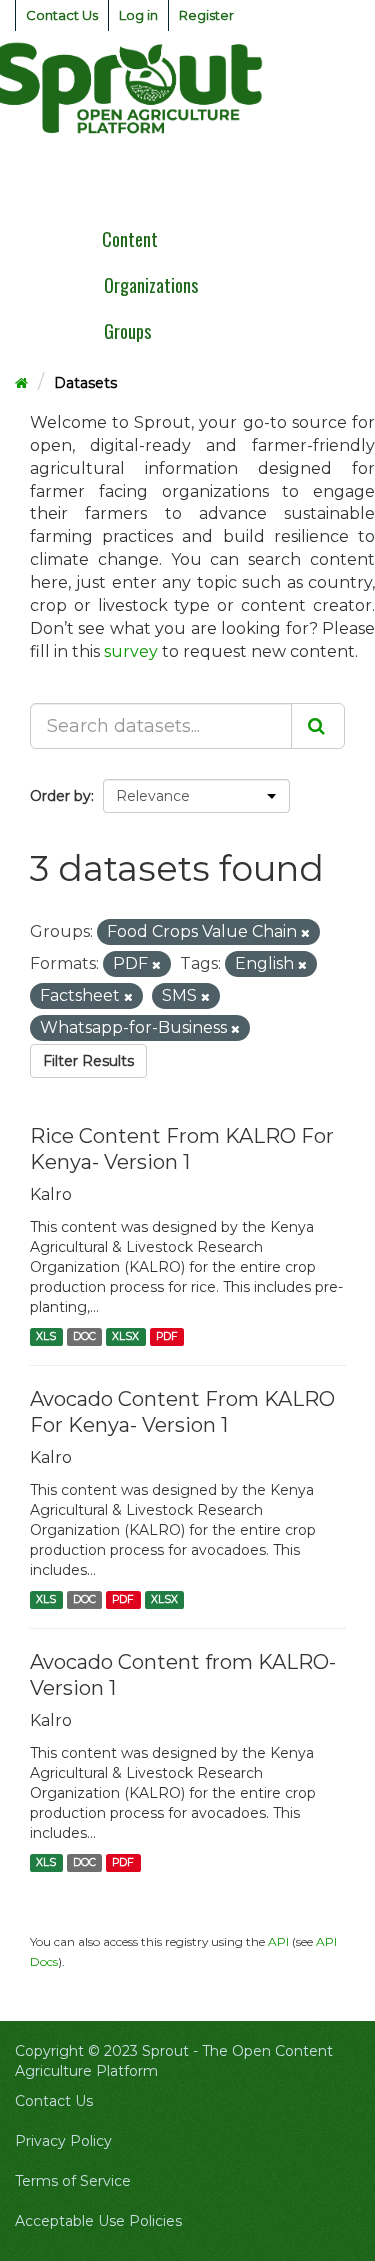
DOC (84, 1336)
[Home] (21, 383)
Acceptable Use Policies (98, 2221)
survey (131, 651)
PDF (167, 1336)
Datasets (85, 383)
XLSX (125, 1336)
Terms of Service (73, 2181)
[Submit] (318, 726)
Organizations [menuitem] (151, 285)
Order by (60, 796)
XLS (46, 1336)
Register (206, 15)
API (278, 1941)
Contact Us (62, 15)
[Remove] (305, 933)
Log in (138, 15)
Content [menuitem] (130, 239)
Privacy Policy (63, 2141)
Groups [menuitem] (127, 331)
